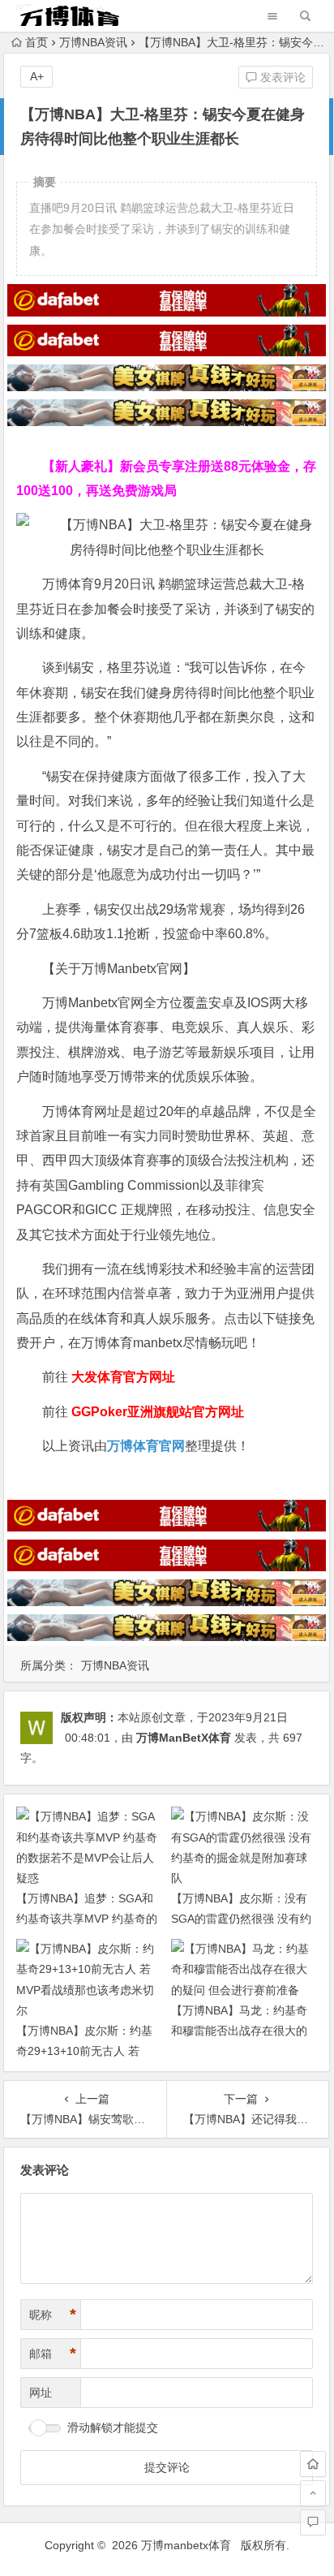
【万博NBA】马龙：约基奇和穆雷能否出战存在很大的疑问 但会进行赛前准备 (239, 2031)
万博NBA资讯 (93, 42)
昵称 (53, 2315)
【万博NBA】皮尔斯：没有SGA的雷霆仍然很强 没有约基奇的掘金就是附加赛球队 (241, 1919)
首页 (36, 42)
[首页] (313, 2464)
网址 (41, 2393)
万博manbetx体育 (186, 2545)
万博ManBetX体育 (184, 1738)
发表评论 (281, 77)
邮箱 (53, 2354)
